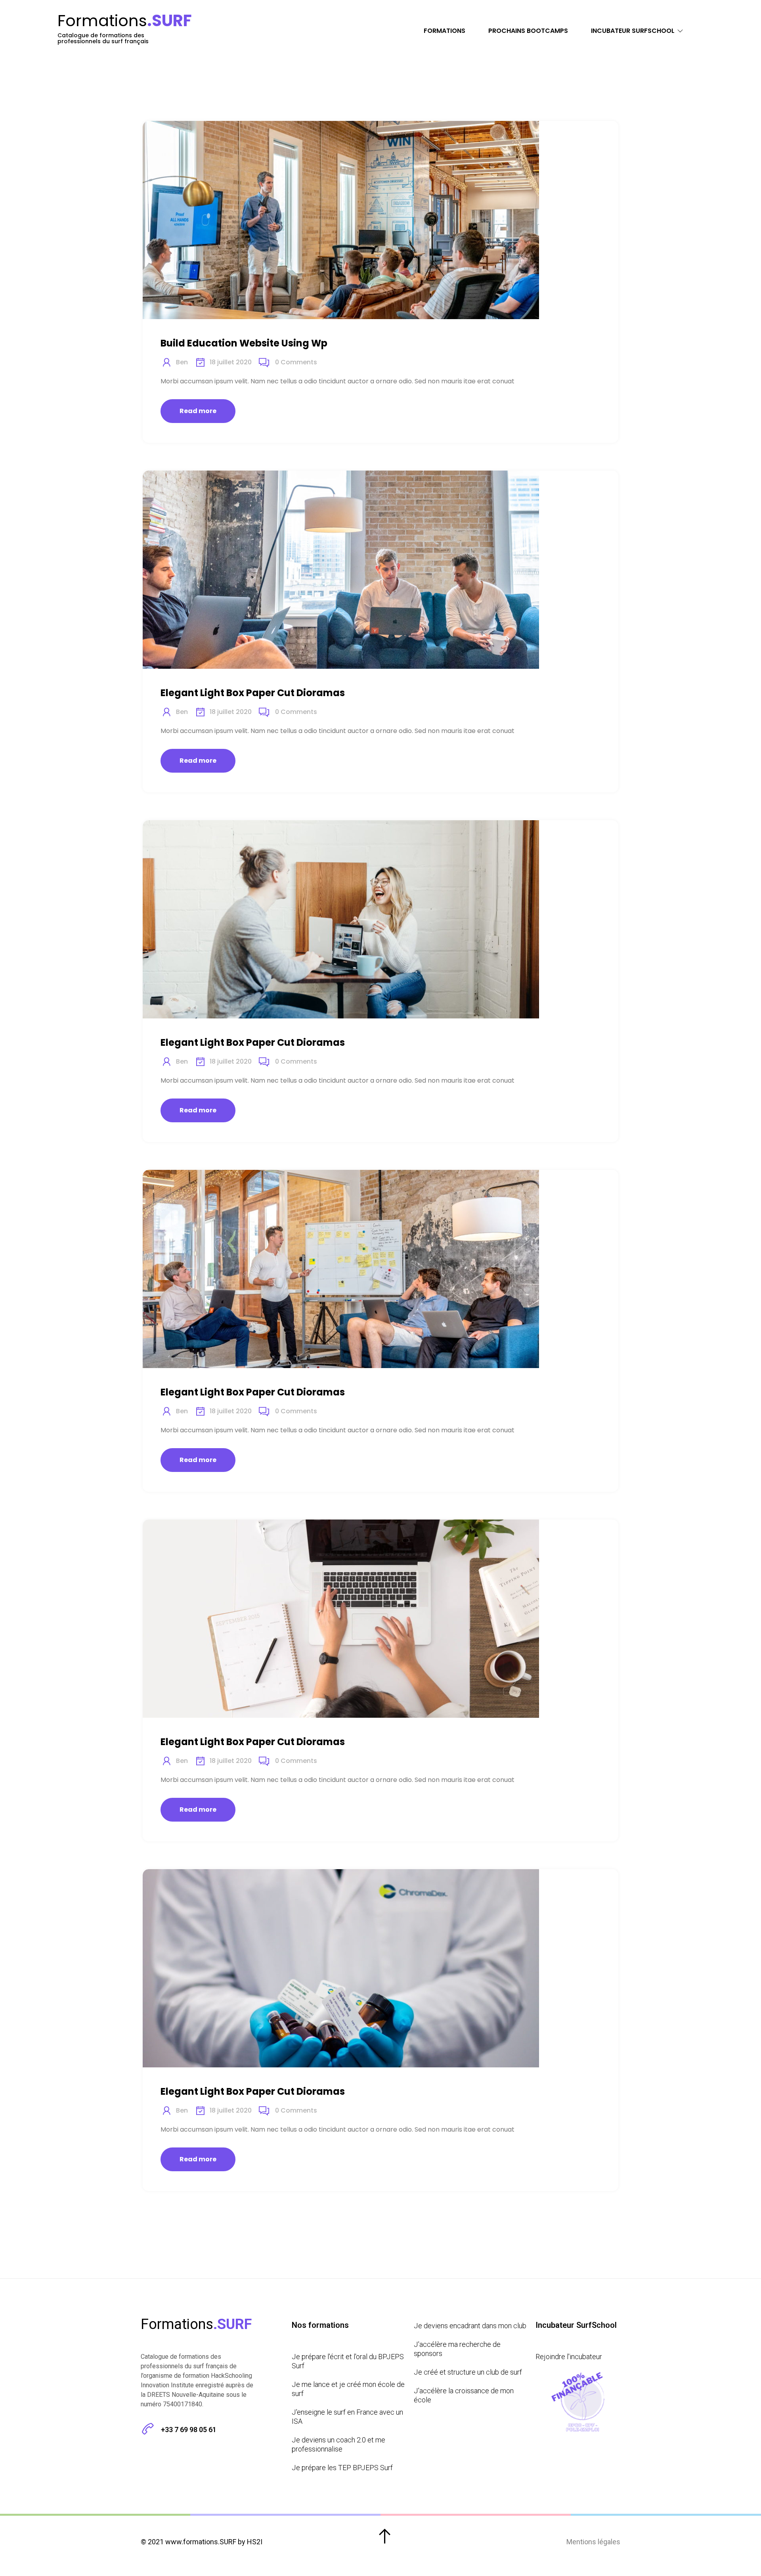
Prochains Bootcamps (528, 31)
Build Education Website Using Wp (244, 343)
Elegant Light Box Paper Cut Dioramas (253, 693)
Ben (182, 362)
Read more (198, 411)
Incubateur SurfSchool (633, 31)
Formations (445, 31)
